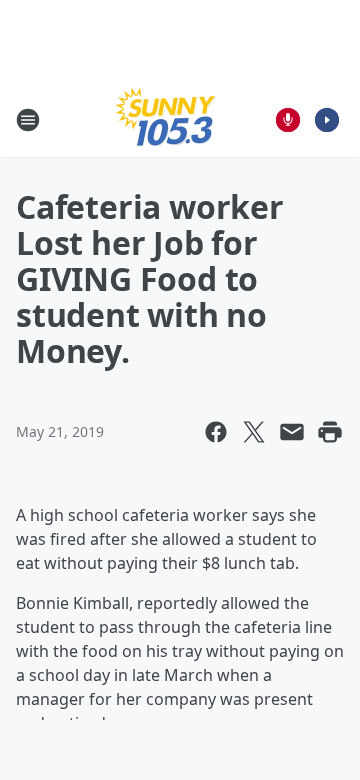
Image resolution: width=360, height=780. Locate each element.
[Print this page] (330, 432)
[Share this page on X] (254, 432)
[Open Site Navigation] (28, 120)
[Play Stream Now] (327, 120)
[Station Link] (166, 119)
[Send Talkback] (288, 120)
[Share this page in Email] (292, 432)
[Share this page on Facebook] (216, 432)
